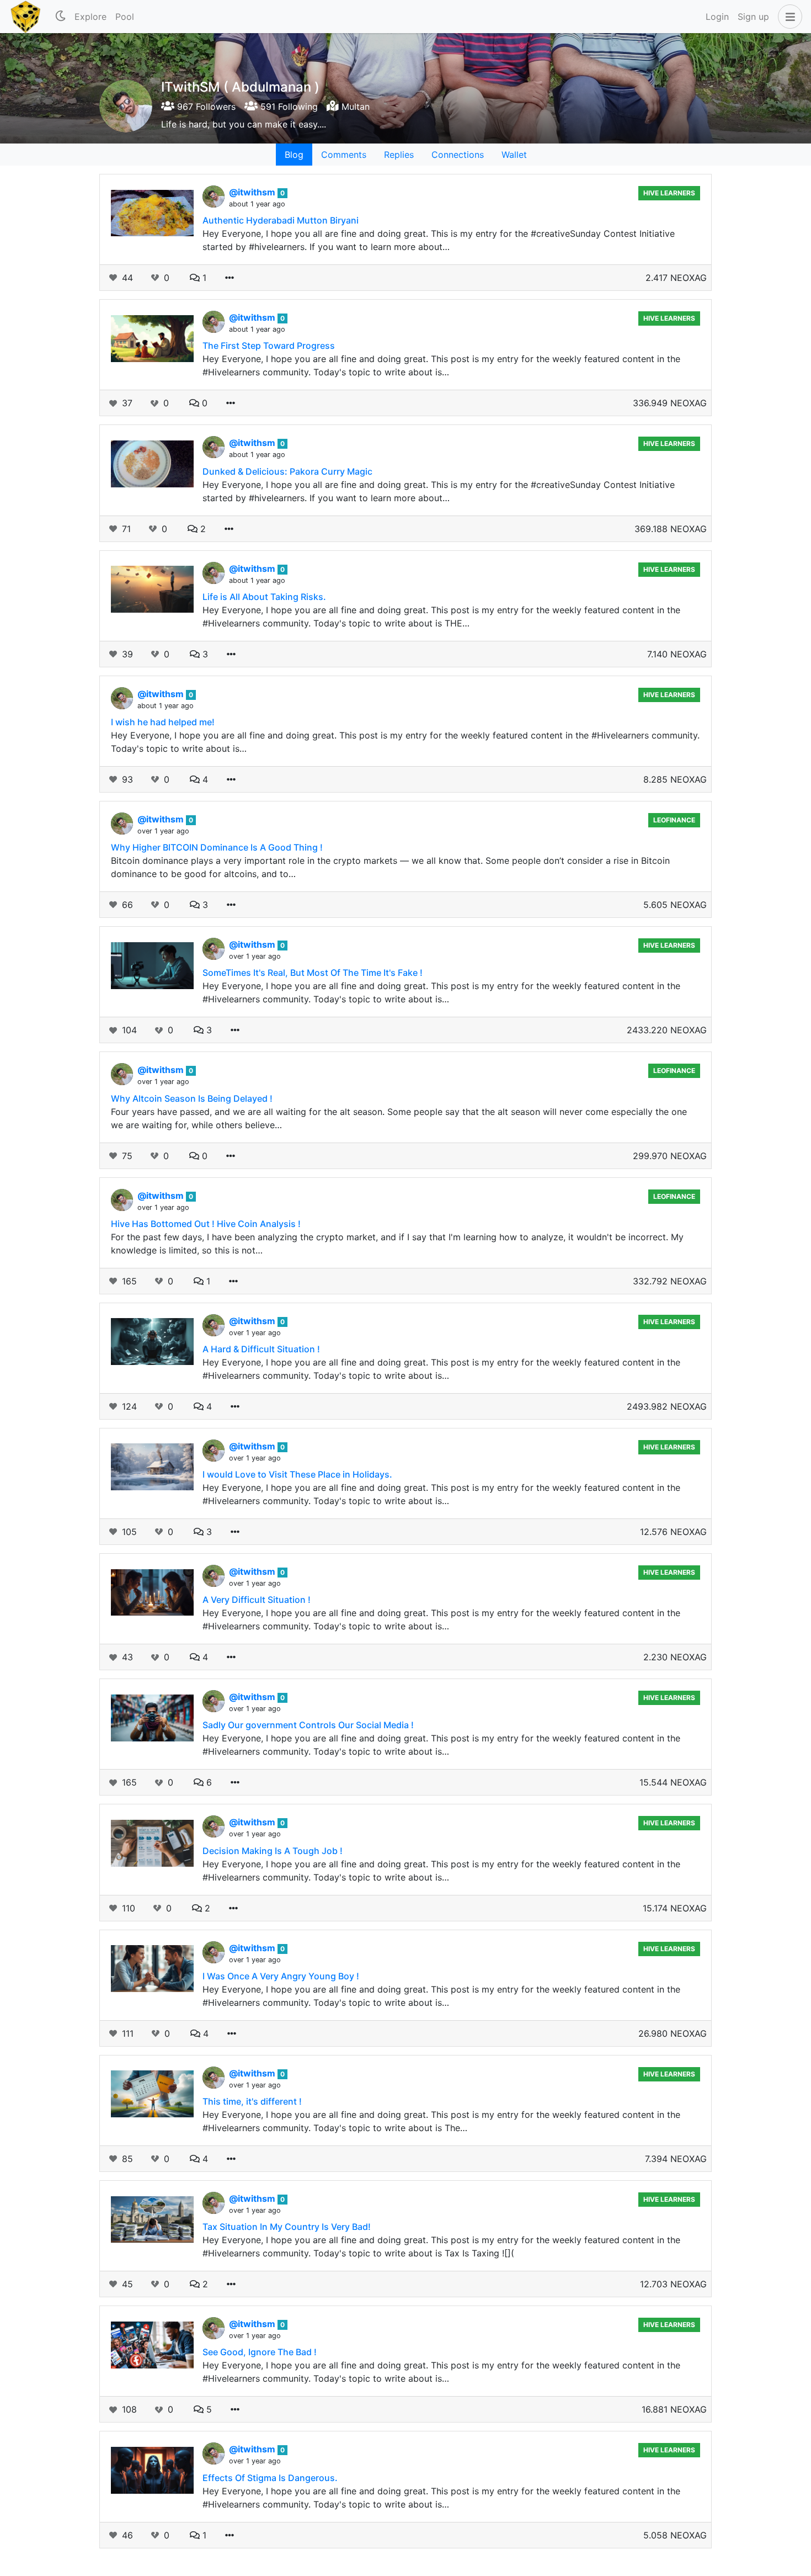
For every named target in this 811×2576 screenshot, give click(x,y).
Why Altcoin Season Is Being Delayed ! (192, 1098)
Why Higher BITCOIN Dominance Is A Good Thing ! (217, 847)
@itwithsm (253, 192)
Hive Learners (669, 193)
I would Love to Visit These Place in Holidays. (297, 1474)
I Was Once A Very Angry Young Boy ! (281, 1976)
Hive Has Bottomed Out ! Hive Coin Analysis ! (206, 1224)
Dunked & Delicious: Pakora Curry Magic (287, 471)
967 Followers (205, 107)
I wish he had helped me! (163, 722)
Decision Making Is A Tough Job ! (273, 1851)
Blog (294, 155)
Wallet (514, 155)
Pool (125, 17)
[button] (788, 17)
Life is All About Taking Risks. (264, 597)
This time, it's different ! (252, 2101)
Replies (399, 155)
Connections (458, 155)
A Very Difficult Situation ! (257, 1600)
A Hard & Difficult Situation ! (261, 1349)
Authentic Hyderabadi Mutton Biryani (281, 220)
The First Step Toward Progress (269, 346)
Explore (90, 17)
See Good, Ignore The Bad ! (260, 2352)
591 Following (288, 107)
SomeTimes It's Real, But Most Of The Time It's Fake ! (313, 973)
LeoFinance (674, 820)
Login (717, 17)
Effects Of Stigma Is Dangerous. (270, 2478)
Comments (344, 155)
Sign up (753, 17)
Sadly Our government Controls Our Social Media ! (308, 1725)
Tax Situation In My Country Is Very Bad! (287, 2227)
